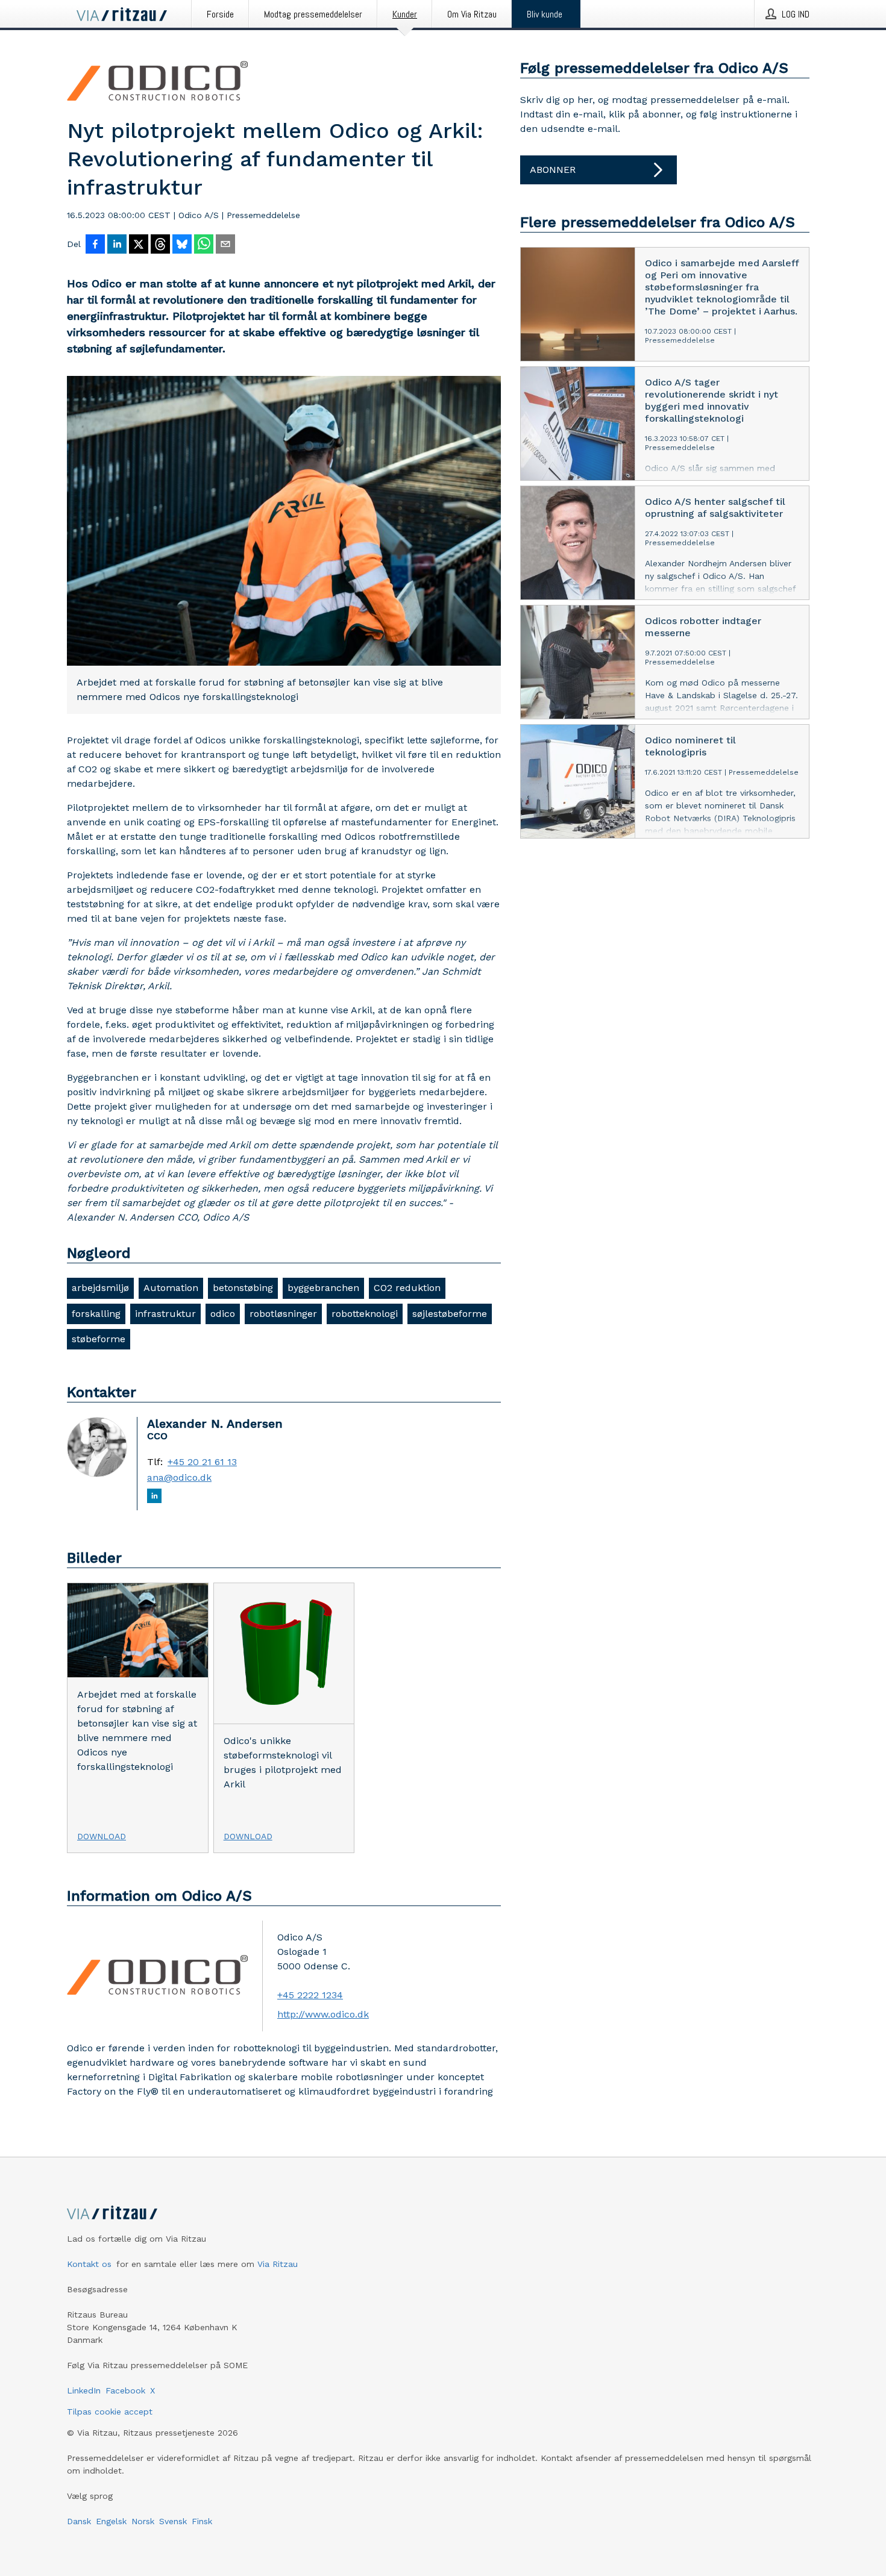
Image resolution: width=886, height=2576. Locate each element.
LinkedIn (84, 2390)
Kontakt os (89, 2264)
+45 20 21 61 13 (202, 1462)
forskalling (96, 1314)
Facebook (125, 2390)
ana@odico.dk (179, 1478)
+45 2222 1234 (310, 1995)
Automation (171, 1288)
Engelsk (111, 2521)
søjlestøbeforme (450, 1314)
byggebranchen (323, 1288)
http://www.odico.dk (323, 2014)
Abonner (553, 170)
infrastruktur (165, 1314)
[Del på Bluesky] (182, 245)
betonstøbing (243, 1288)
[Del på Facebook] (95, 245)
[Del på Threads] (160, 245)
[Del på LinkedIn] (117, 245)
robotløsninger (283, 1314)
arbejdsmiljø (100, 1288)
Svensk (173, 2521)
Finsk (202, 2521)
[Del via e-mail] (225, 245)
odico (223, 1314)
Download (102, 1836)
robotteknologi (365, 1314)
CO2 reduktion (407, 1288)
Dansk (79, 2521)
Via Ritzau (278, 2264)
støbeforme (99, 1339)
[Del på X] (139, 245)
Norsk (143, 2521)
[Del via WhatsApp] (204, 245)
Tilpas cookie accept (110, 2412)
